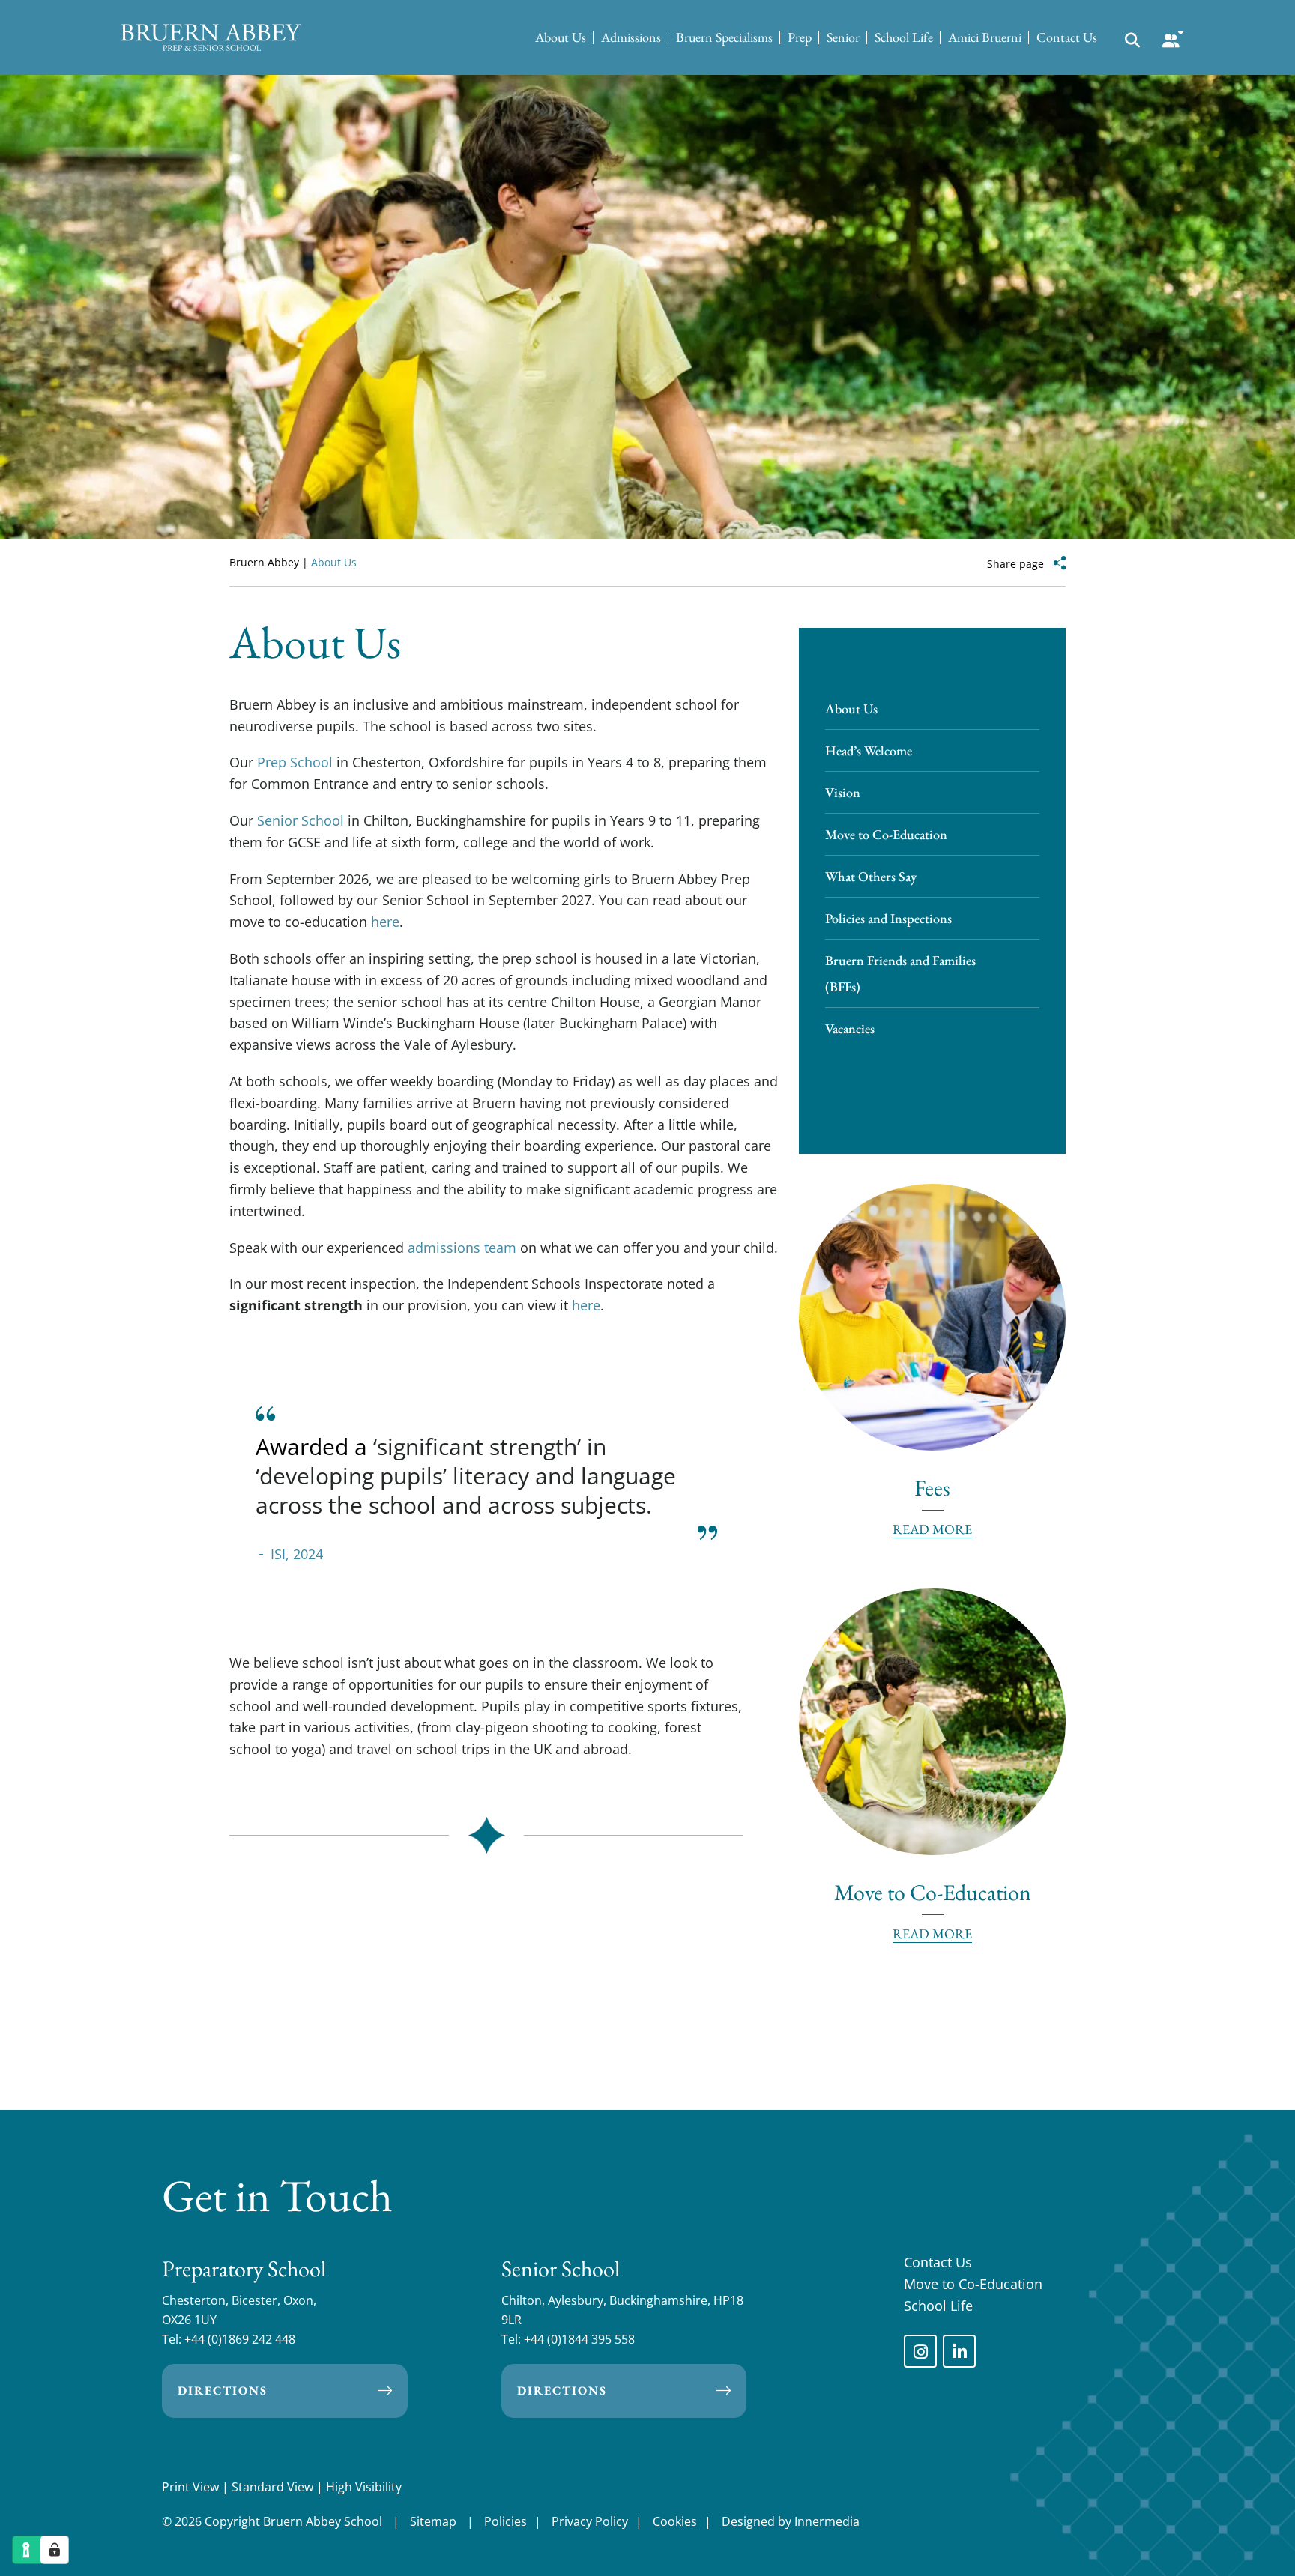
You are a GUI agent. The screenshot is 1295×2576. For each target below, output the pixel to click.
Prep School (295, 762)
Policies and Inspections (888, 918)
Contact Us (1067, 37)
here (385, 922)
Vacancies (850, 1028)
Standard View (272, 2487)
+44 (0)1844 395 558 (579, 2339)
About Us (561, 37)
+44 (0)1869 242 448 (240, 2339)
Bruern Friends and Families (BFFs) (900, 973)
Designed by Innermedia (791, 2521)
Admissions (631, 37)
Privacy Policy (590, 2521)
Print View (190, 2487)
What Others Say (871, 876)
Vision (843, 792)
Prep (800, 37)
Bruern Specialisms (724, 37)
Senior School (301, 820)
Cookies (675, 2521)
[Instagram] (920, 2351)
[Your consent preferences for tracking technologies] (55, 2550)
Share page (1015, 564)
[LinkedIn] (959, 2351)
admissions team (462, 1248)
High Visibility (364, 2487)
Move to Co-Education (886, 834)
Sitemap (433, 2521)
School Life (904, 37)
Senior (843, 37)
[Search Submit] (1132, 39)
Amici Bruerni (985, 37)
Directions (223, 2391)
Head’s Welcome (869, 750)
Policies (505, 2521)
